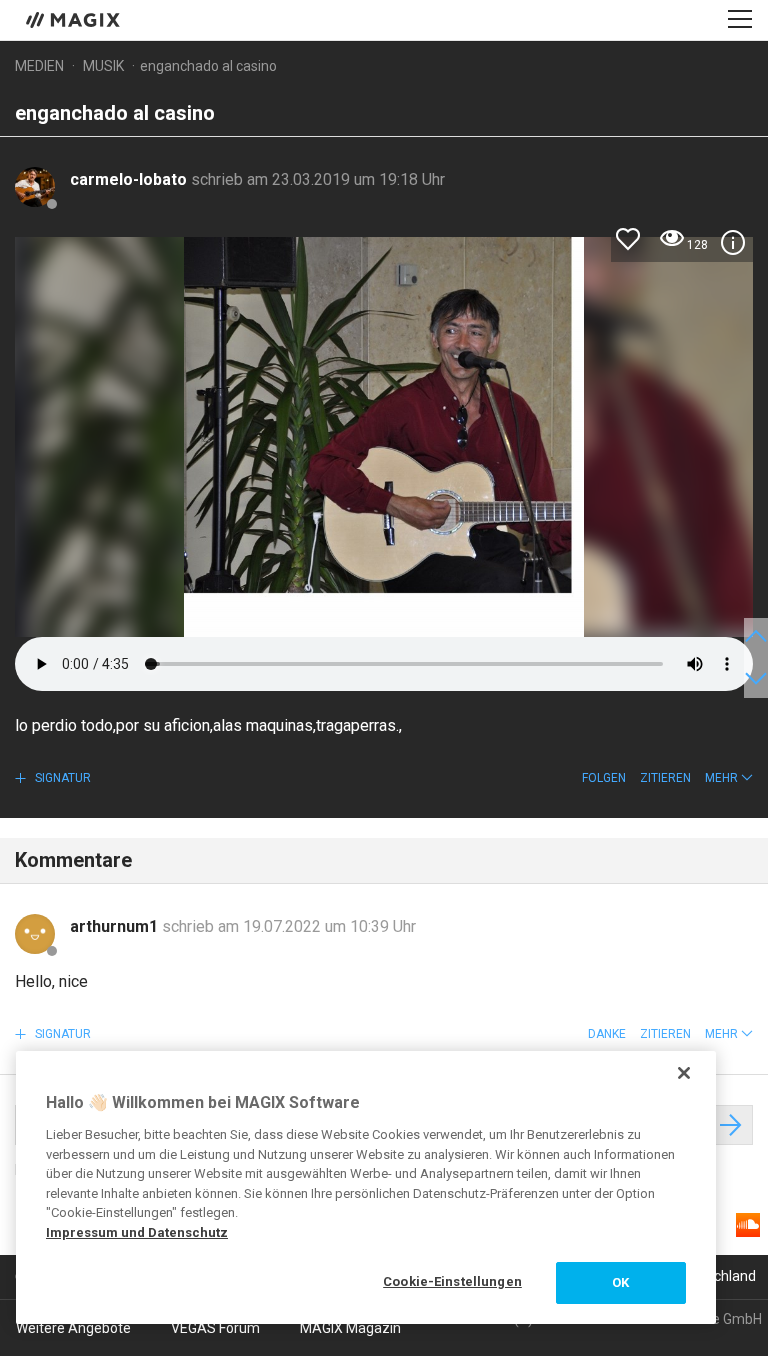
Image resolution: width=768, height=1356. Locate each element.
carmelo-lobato (130, 179)
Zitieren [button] (665, 778)
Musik (103, 66)
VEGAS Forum (215, 1328)
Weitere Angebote (73, 1328)
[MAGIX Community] (74, 19)
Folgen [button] (604, 778)
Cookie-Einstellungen (452, 1281)
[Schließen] (684, 1073)
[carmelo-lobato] (35, 187)
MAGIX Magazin (350, 1328)
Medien (39, 66)
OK (620, 1282)
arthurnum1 (116, 926)
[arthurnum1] (35, 934)
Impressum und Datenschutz (137, 1232)
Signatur (61, 778)
